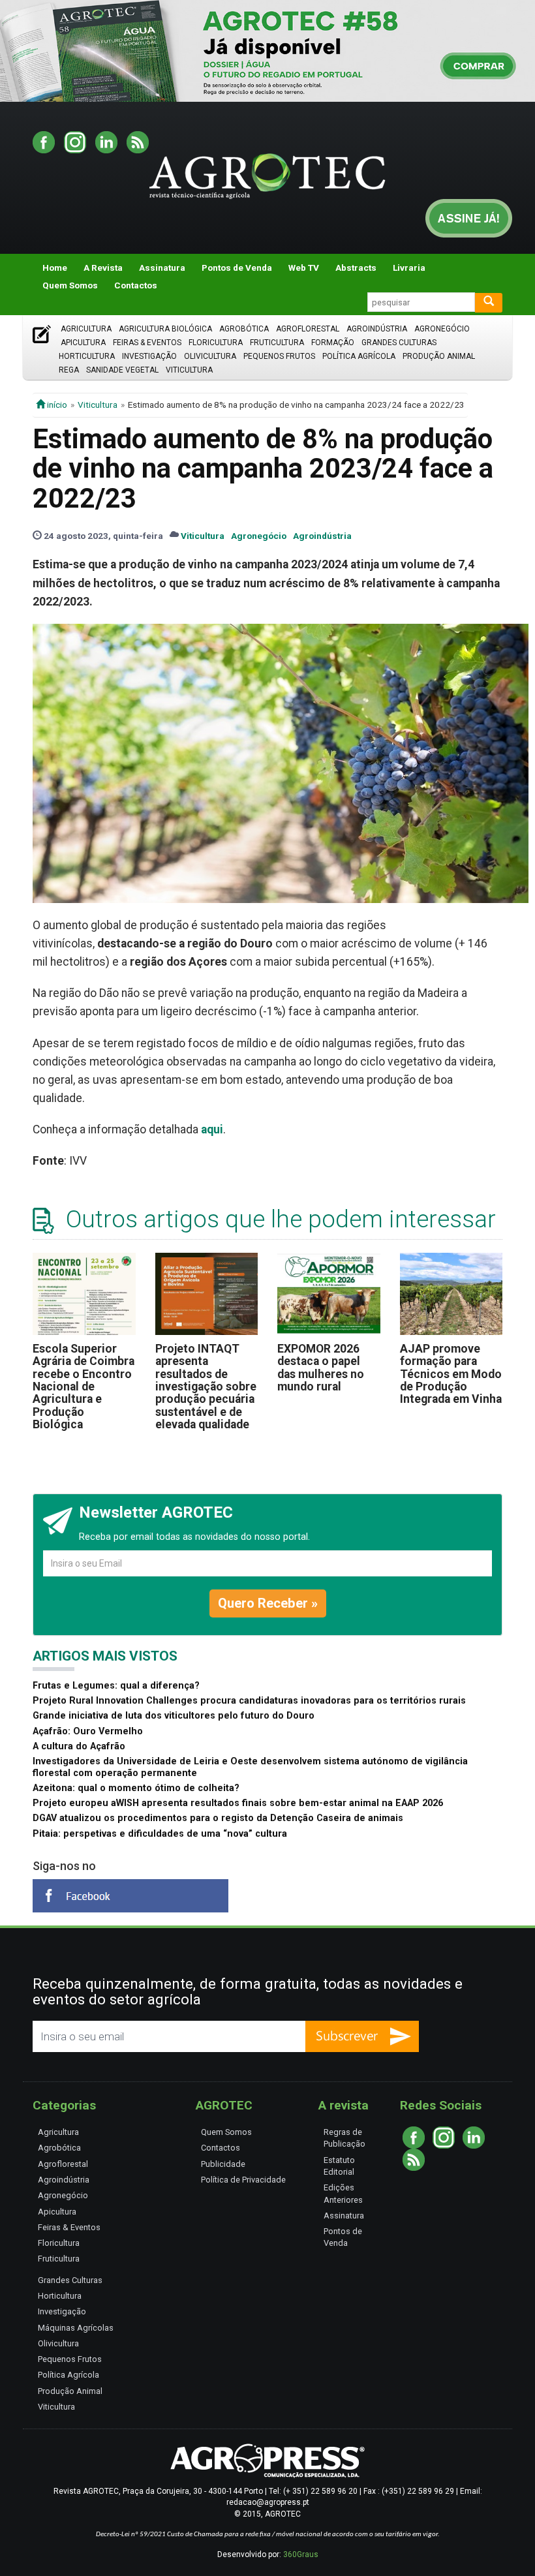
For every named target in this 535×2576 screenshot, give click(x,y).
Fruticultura (277, 343)
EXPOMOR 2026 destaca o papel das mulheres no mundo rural (321, 1368)
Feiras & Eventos (147, 343)
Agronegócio (442, 329)
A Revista (103, 268)
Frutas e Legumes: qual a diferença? (116, 1686)
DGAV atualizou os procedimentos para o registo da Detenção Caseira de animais (218, 1818)
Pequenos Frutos (279, 356)
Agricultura (86, 329)
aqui (212, 1129)
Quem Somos (70, 285)
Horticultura (87, 356)
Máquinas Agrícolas (76, 2328)
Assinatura (162, 268)
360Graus (301, 2554)
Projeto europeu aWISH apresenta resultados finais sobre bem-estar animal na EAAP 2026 (238, 1803)
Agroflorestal (308, 329)
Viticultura (189, 370)
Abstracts (356, 268)
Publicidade (223, 2164)
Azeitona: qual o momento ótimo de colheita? (136, 1788)
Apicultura (83, 343)
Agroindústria (377, 329)
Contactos (136, 285)
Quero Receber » (268, 1603)
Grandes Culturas (399, 343)
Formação (333, 343)
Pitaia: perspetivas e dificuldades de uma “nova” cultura (160, 1834)
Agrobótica (244, 329)
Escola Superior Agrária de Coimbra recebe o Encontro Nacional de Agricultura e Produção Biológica (84, 1387)
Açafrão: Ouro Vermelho (88, 1731)
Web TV (304, 268)
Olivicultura (210, 356)
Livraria (409, 268)
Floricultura (216, 343)
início (56, 405)
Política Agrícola (359, 356)
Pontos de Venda (237, 268)
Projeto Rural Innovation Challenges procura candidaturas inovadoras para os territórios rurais (249, 1701)
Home (55, 268)
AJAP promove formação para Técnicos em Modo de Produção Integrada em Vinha (451, 1374)
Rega (69, 370)
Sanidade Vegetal (122, 370)
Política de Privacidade (243, 2180)
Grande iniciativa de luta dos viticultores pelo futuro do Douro (174, 1716)
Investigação (149, 356)
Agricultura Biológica (165, 329)
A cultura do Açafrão (79, 1746)
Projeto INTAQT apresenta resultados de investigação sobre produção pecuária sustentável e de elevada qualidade (206, 1387)
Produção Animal (439, 356)
